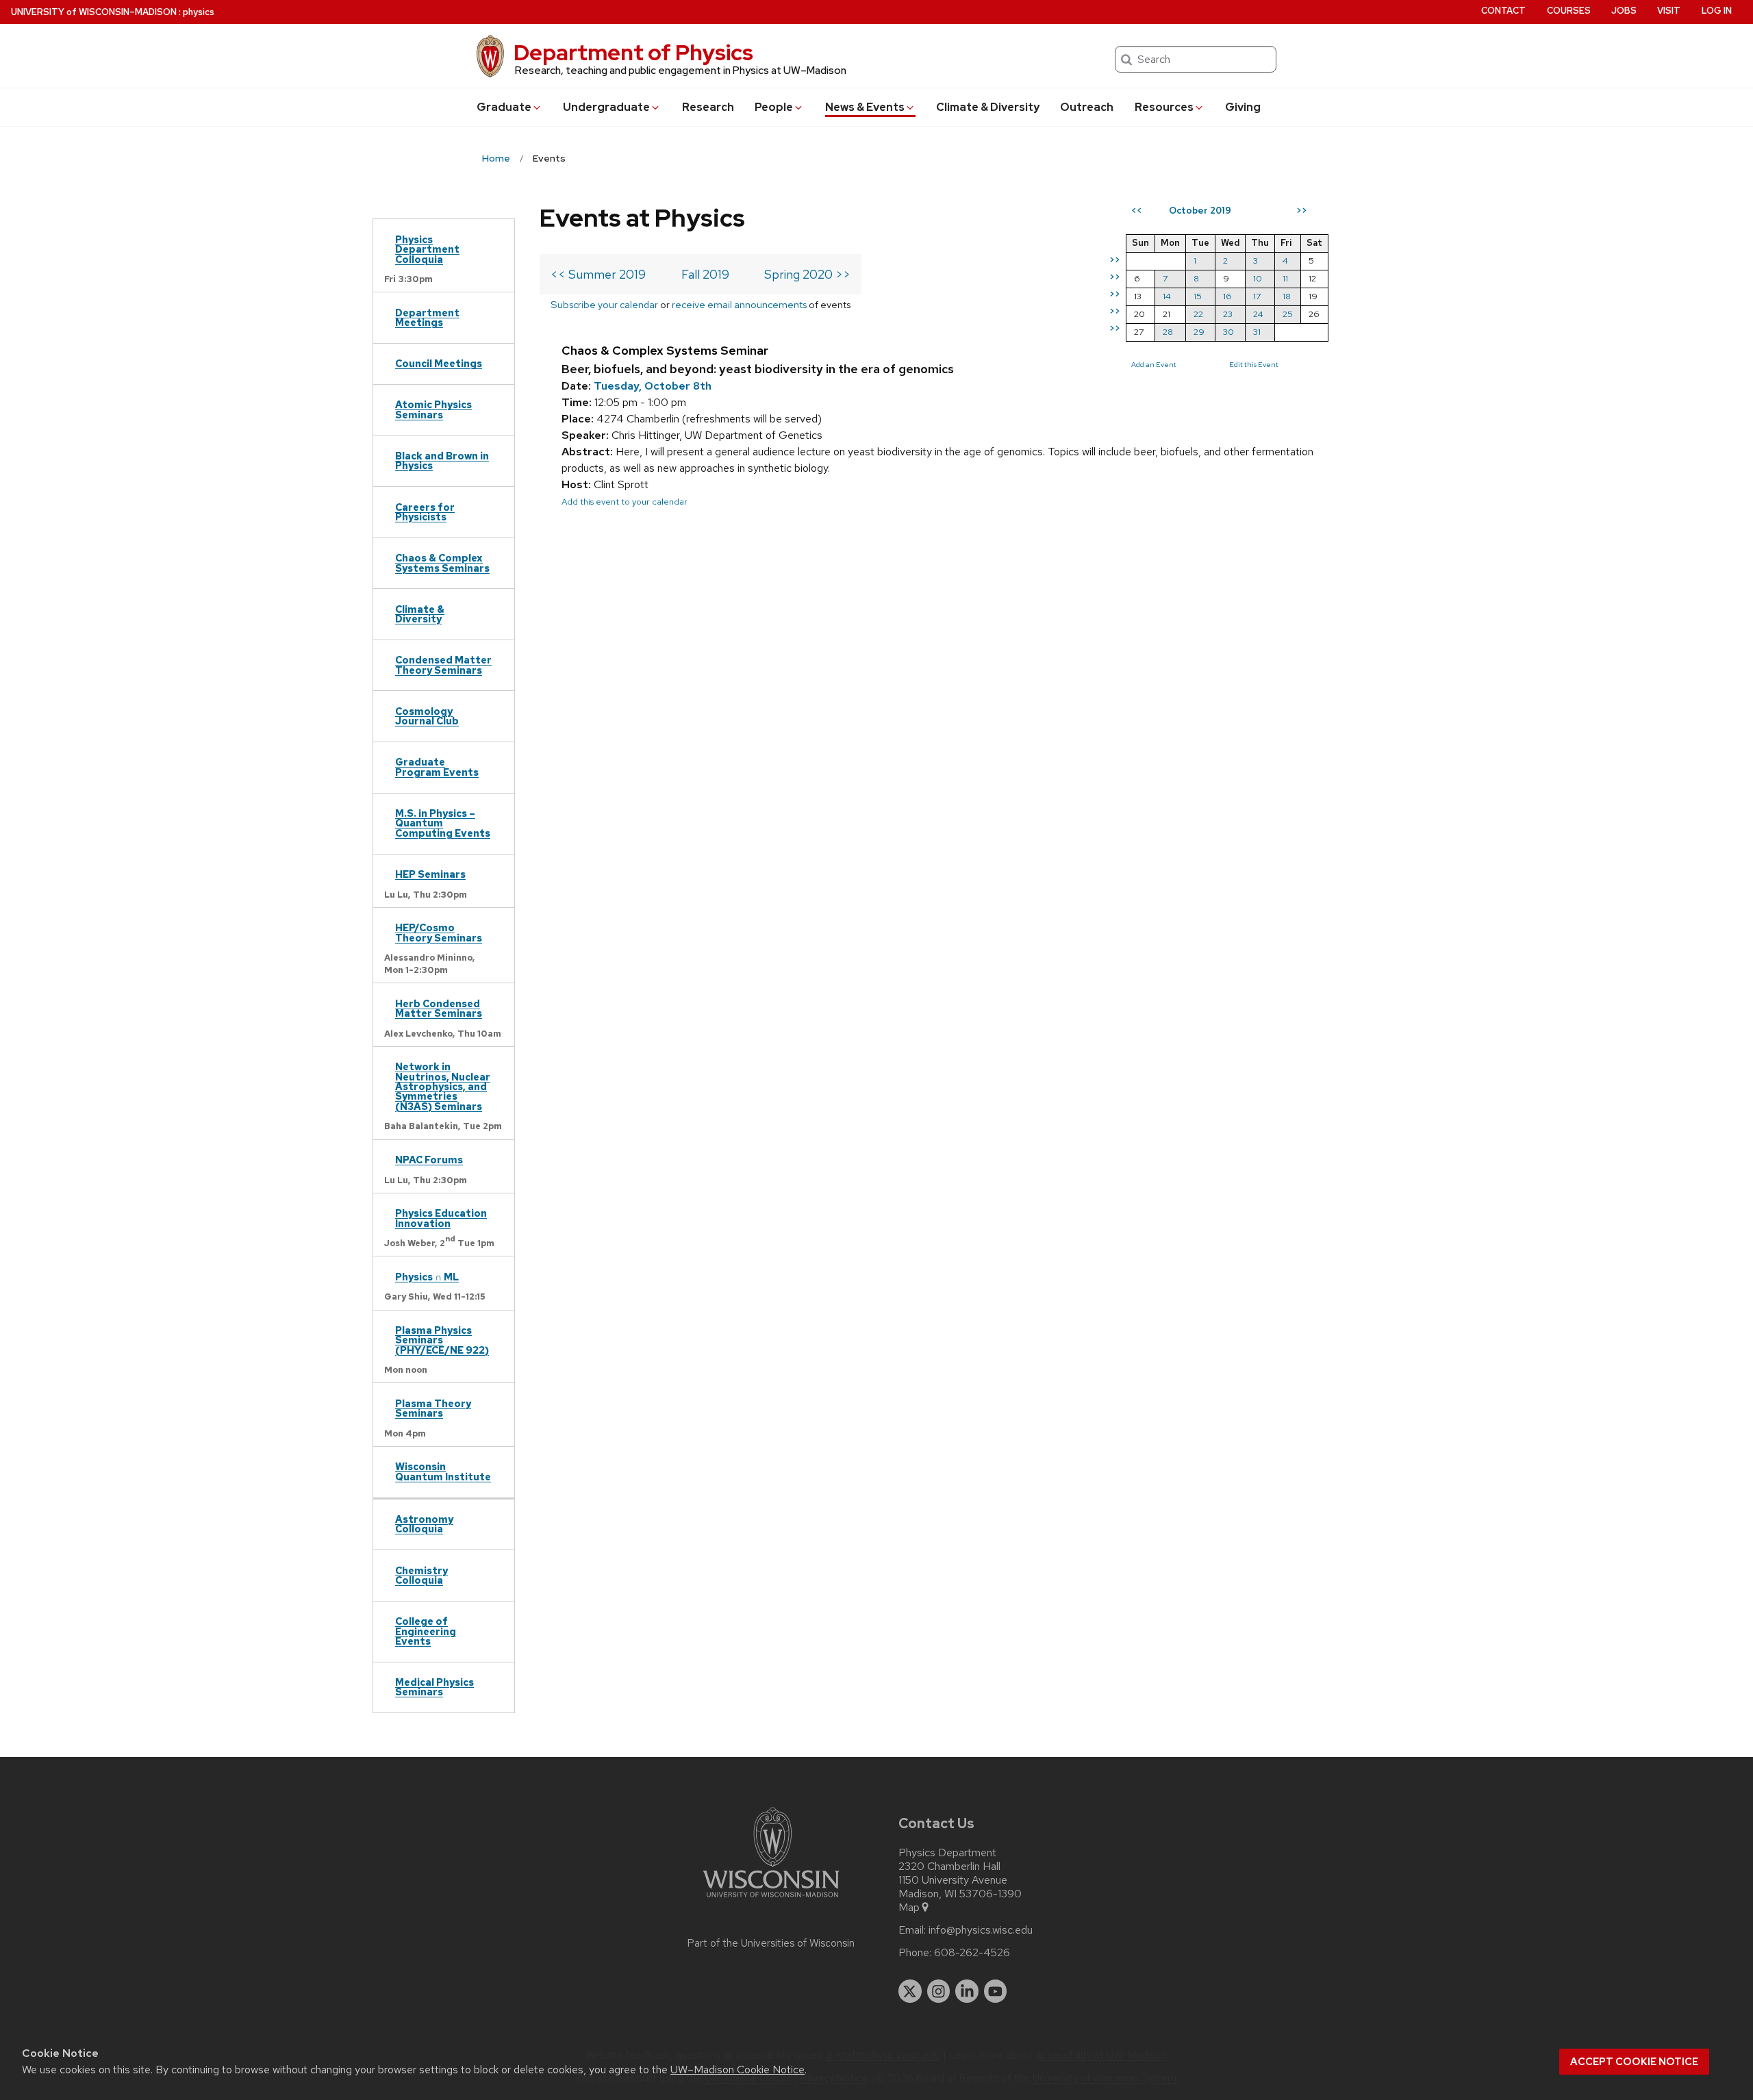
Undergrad (606, 107)
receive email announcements (739, 304)
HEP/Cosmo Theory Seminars (439, 932)
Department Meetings (427, 317)
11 (1285, 278)
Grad (504, 107)
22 (1198, 314)
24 (1258, 314)
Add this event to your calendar (625, 502)
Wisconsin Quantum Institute (443, 1471)
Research (708, 107)
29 (1199, 332)
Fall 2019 (705, 274)
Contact (1503, 11)
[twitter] (910, 1991)
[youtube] (996, 1991)
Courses (1569, 11)
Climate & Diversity (988, 107)
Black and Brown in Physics (442, 460)
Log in (1717, 11)
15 (1198, 296)
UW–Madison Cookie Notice (737, 2070)
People (774, 107)
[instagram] (939, 1991)
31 (1257, 332)
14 (1167, 296)
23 (1228, 314)
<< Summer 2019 (598, 274)
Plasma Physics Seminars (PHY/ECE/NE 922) (442, 1340)
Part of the (771, 1943)
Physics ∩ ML (427, 1277)
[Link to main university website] (771, 1900)
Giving (1243, 107)
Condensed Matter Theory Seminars (443, 665)
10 (1258, 278)
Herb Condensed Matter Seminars (439, 1008)
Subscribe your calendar (604, 304)
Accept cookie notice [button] (1634, 2062)
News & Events (865, 107)
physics (199, 12)
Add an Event (1154, 364)
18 (1287, 296)
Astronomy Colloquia (424, 1524)
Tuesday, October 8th (653, 386)
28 (1168, 332)
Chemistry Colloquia (421, 1575)
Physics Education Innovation (441, 1218)
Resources (1164, 107)
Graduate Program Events (437, 767)
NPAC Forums (429, 1160)
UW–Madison (94, 12)
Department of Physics (633, 52)
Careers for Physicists (425, 512)
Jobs (1624, 11)
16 (1227, 296)
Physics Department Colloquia (427, 249)
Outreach (1087, 107)
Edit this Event (1254, 364)
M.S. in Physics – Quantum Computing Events (443, 823)
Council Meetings (439, 363)
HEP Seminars (430, 874)
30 (1228, 332)
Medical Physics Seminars (434, 1687)
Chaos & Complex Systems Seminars (442, 562)
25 (1288, 314)
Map (909, 1908)
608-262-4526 (972, 1953)
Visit (1669, 11)
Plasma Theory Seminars (433, 1408)
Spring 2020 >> (807, 274)
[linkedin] (967, 1991)
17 (1257, 296)
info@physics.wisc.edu (981, 1930)
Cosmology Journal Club (427, 716)
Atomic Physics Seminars (433, 409)
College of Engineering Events (426, 1631)
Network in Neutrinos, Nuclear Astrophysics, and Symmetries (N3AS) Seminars (443, 1086)
